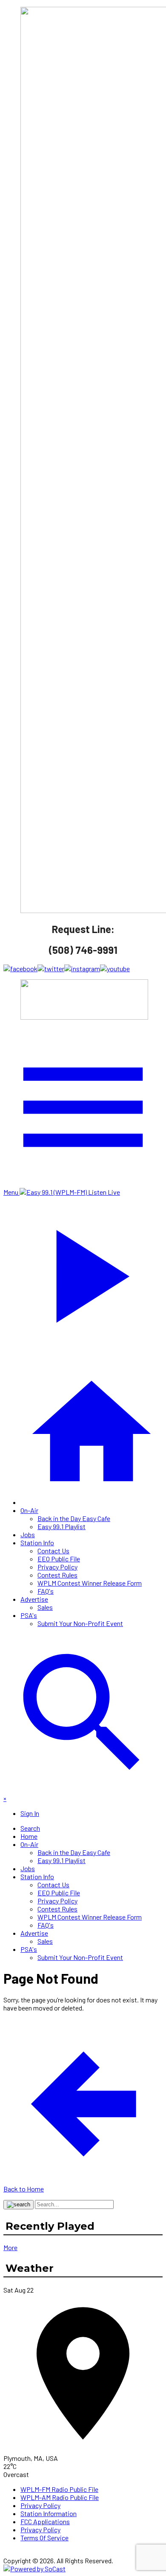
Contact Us (53, 1551)
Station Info (37, 1542)
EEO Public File (59, 1559)
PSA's (29, 1615)
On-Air (29, 1510)
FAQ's (46, 1591)
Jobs (28, 1534)
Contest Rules (57, 1575)
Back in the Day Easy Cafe (74, 1518)
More (10, 2247)
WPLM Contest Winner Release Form (90, 1583)
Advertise (34, 1599)
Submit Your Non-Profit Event (80, 1623)
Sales (45, 1607)
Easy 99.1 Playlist (62, 1526)
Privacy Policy (57, 1567)
